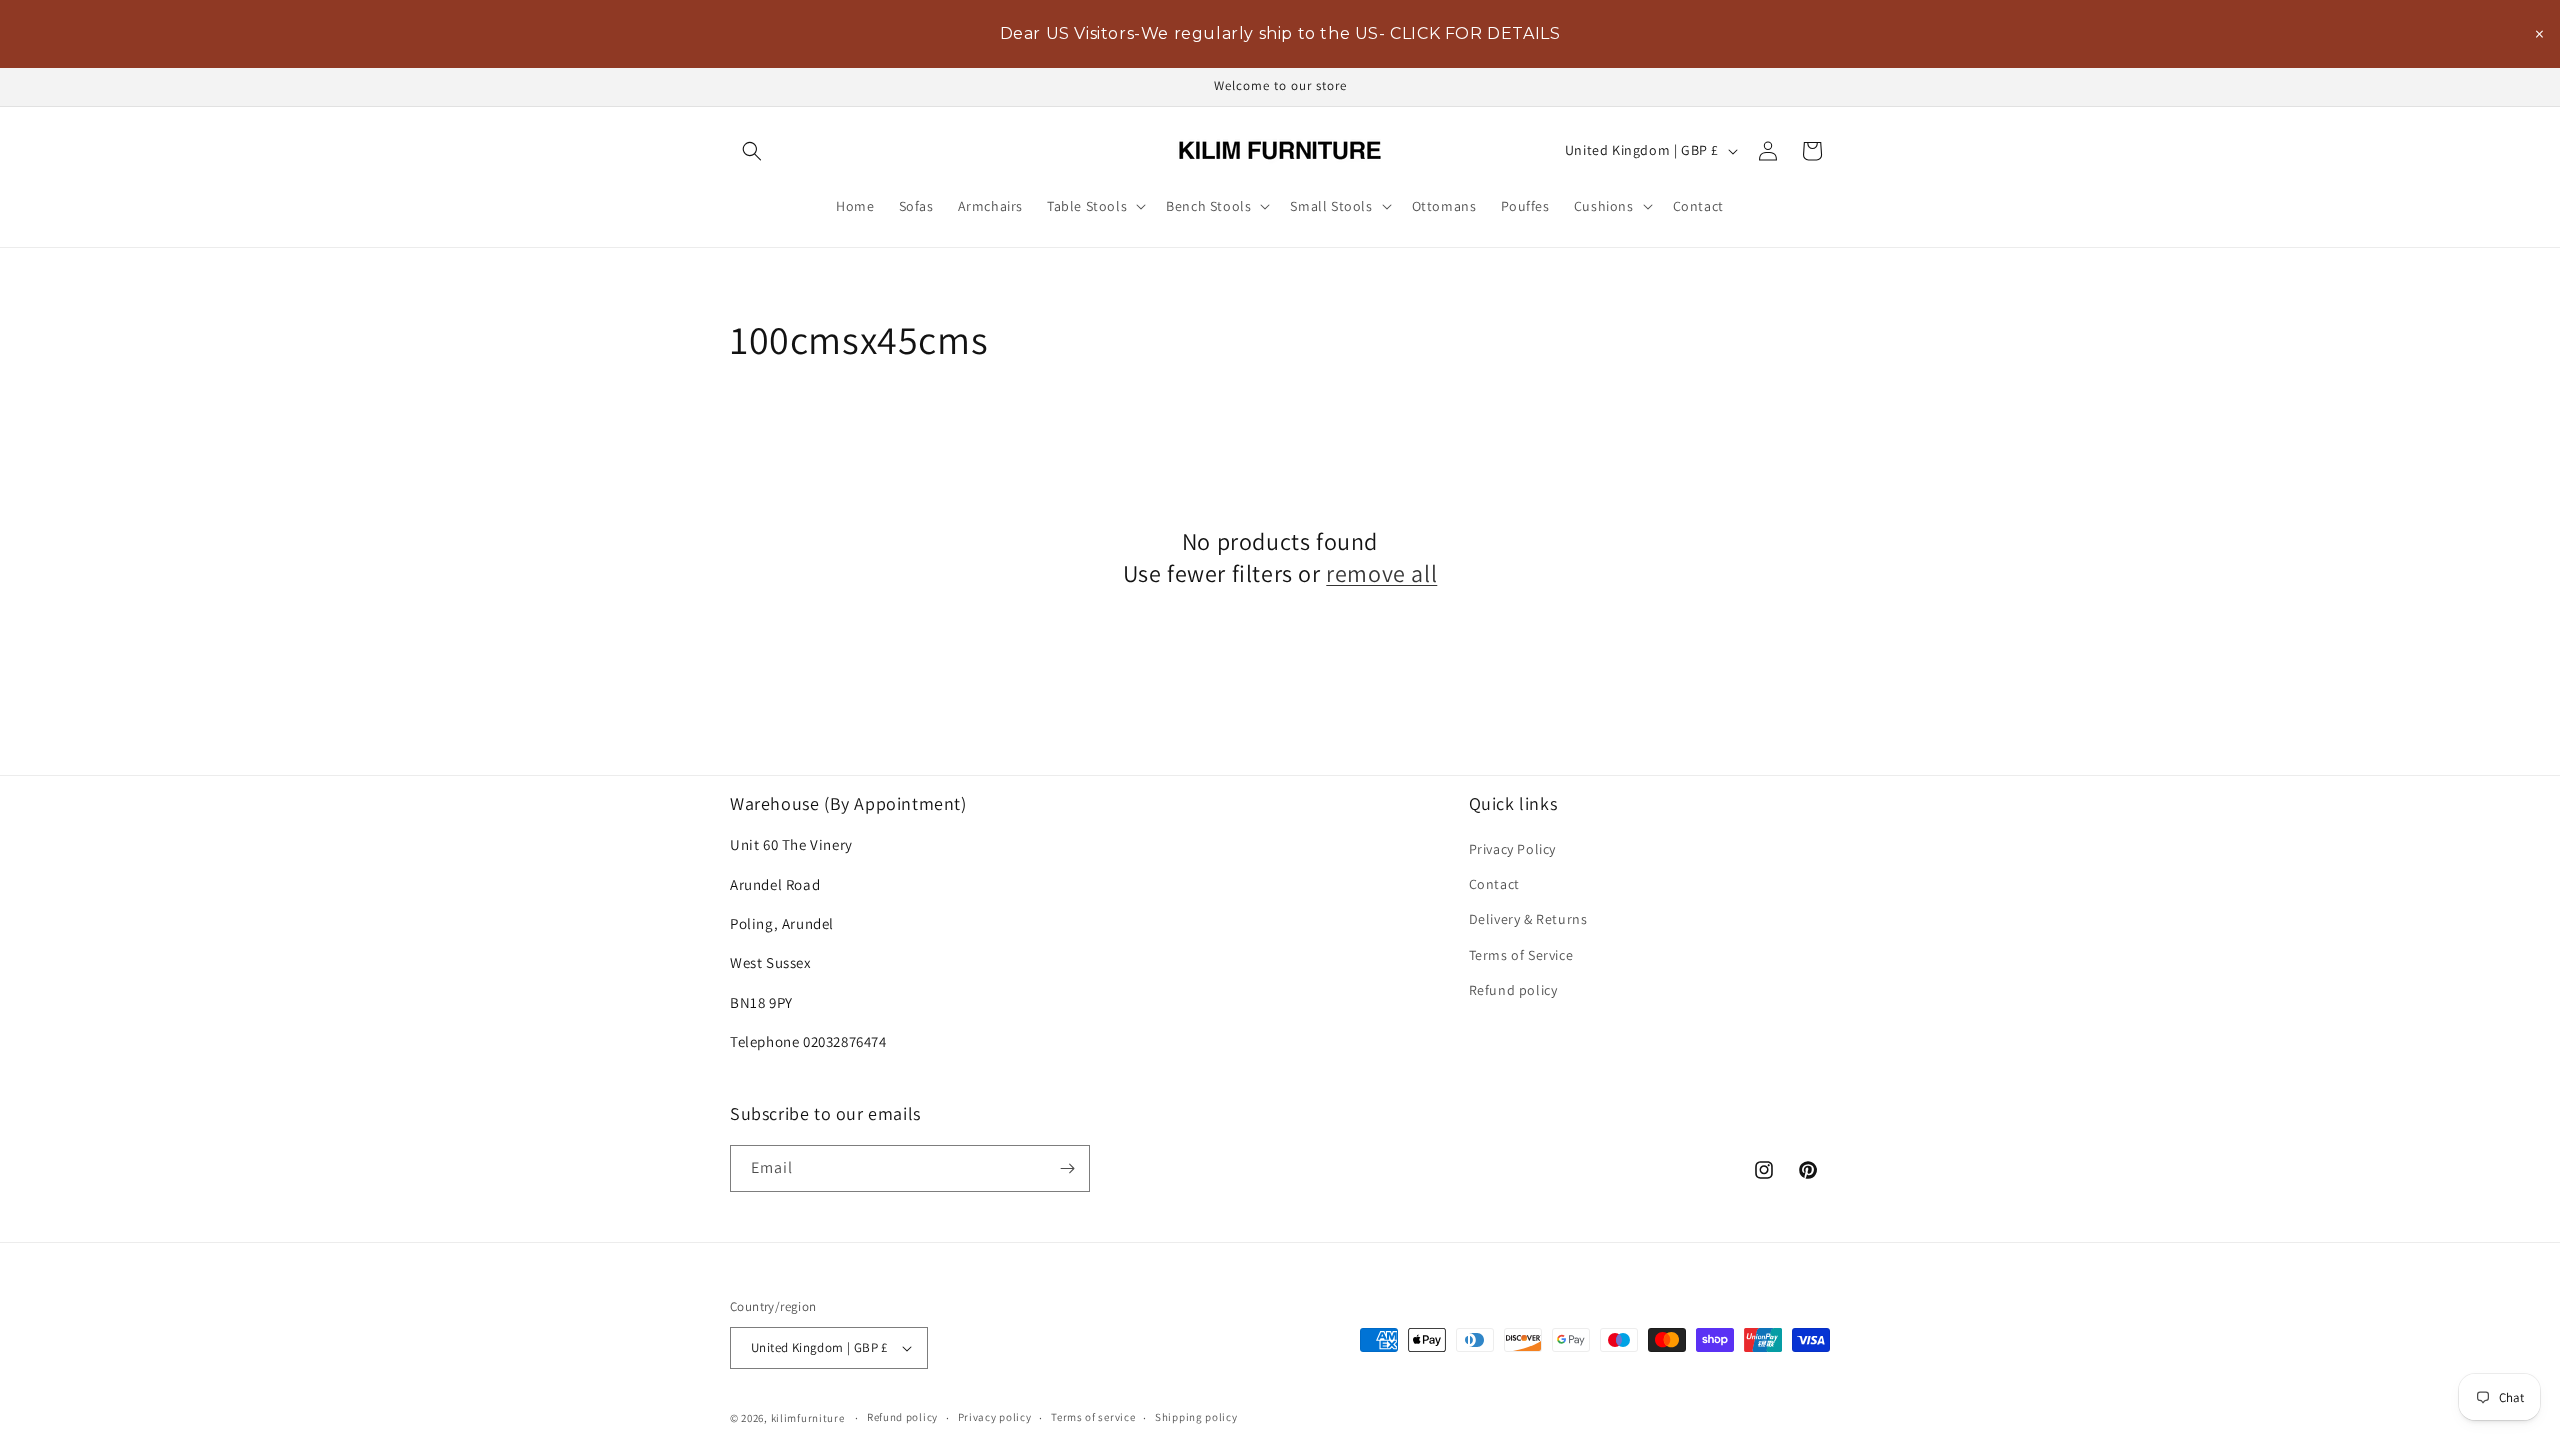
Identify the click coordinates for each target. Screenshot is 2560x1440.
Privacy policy (995, 1417)
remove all (1381, 573)
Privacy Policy (1512, 849)
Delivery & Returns (1528, 919)
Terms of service (1093, 1417)
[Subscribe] (1067, 1168)
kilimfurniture (808, 1418)
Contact (1494, 884)
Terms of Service (1521, 955)
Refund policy (1513, 990)
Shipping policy (1196, 1417)
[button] (752, 151)
